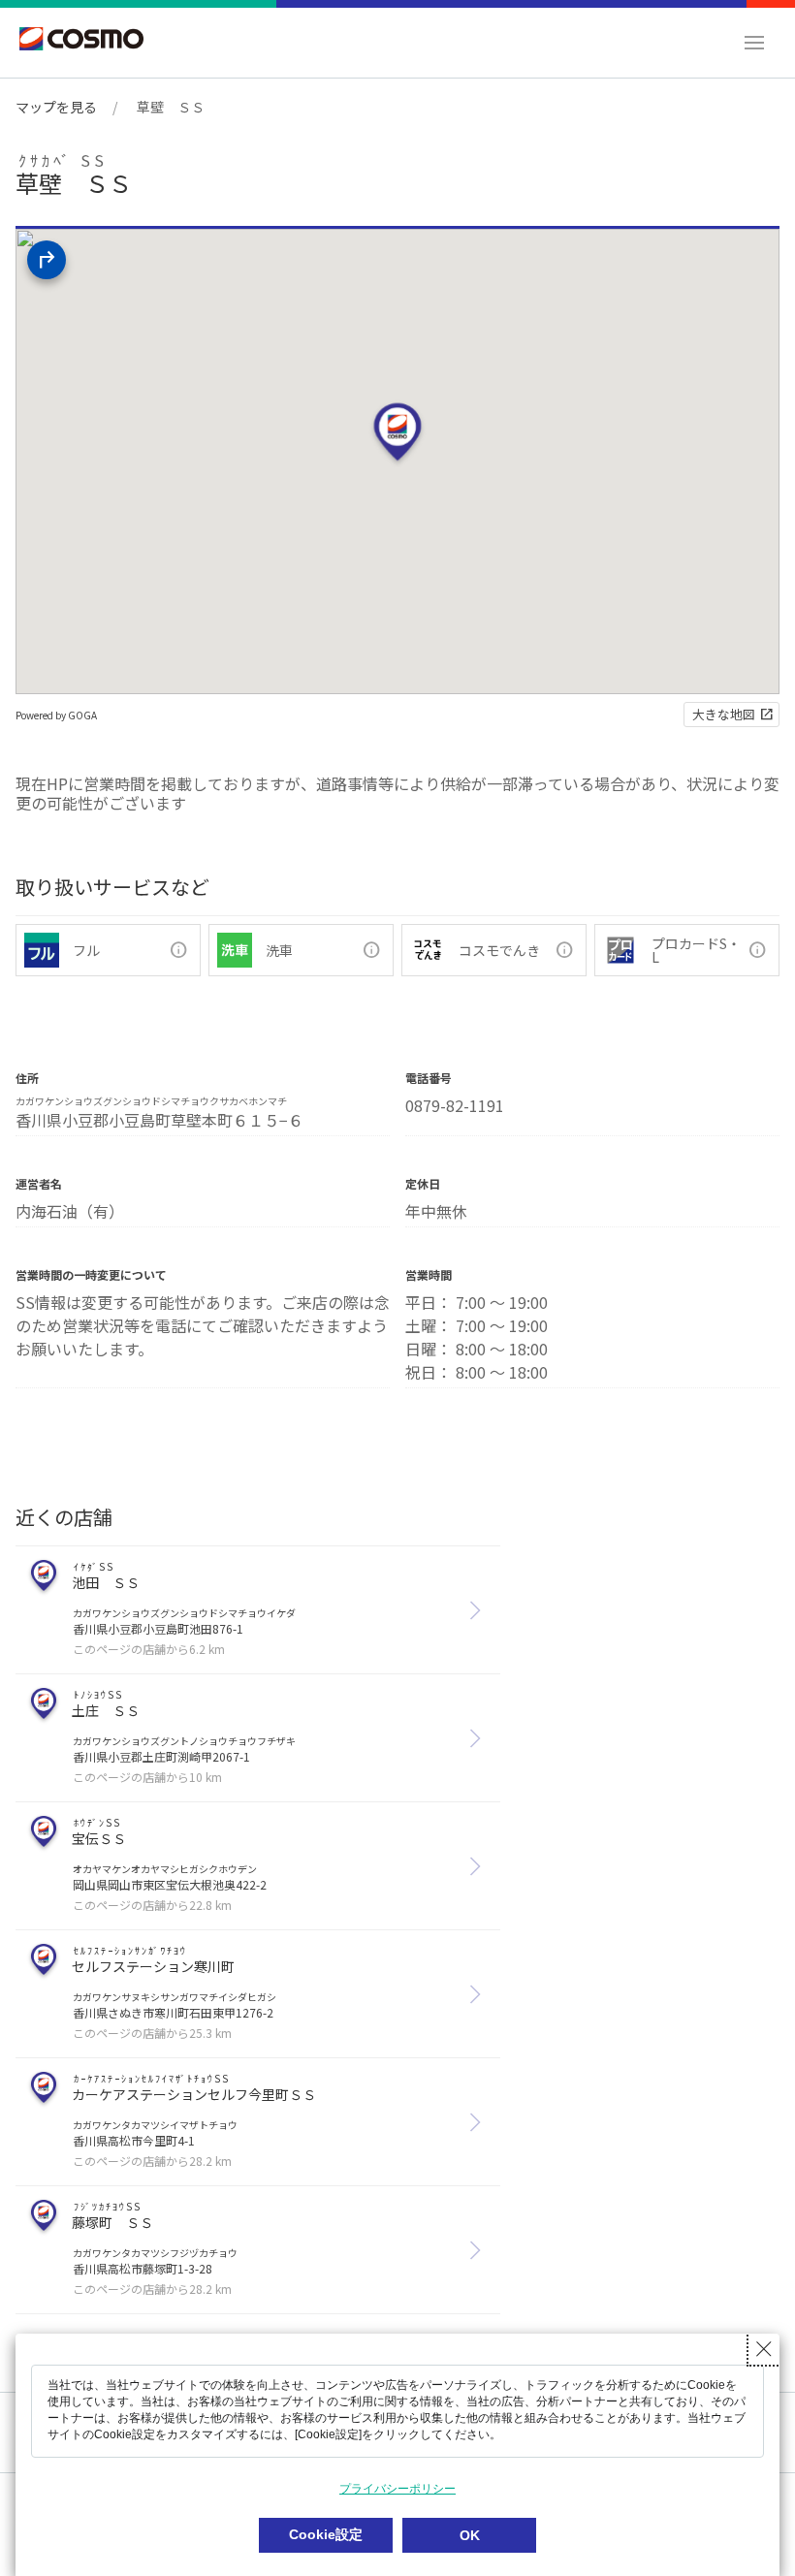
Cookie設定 (326, 2534)
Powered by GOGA (56, 715)
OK (470, 2535)
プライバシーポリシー (397, 2489)
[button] (754, 43)
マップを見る (56, 107)
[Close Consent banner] (764, 2349)
